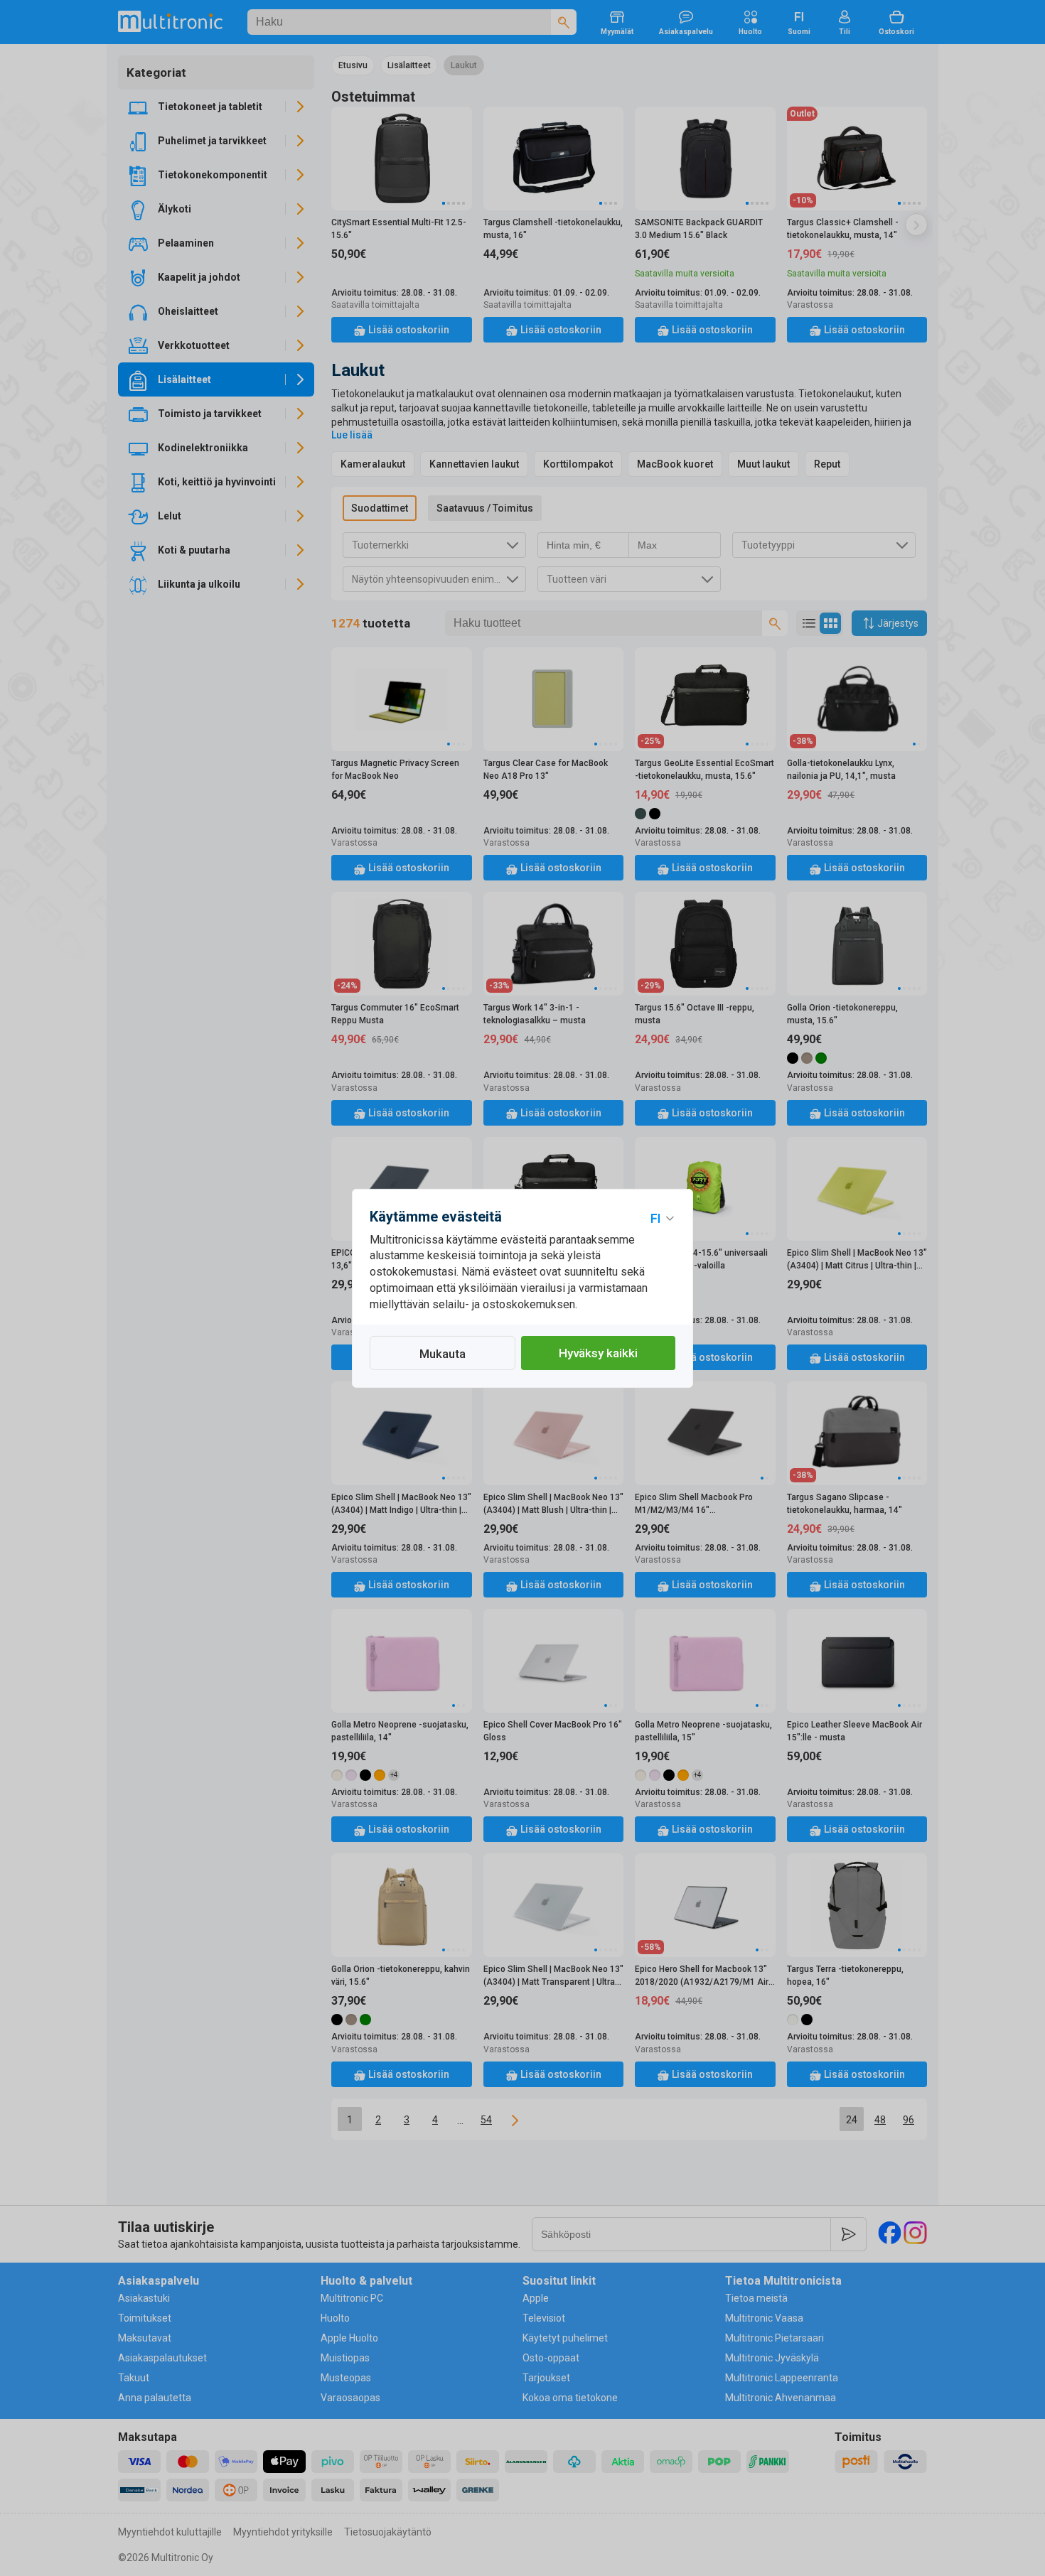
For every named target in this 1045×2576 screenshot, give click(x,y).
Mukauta (443, 1354)
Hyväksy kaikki (598, 1353)
